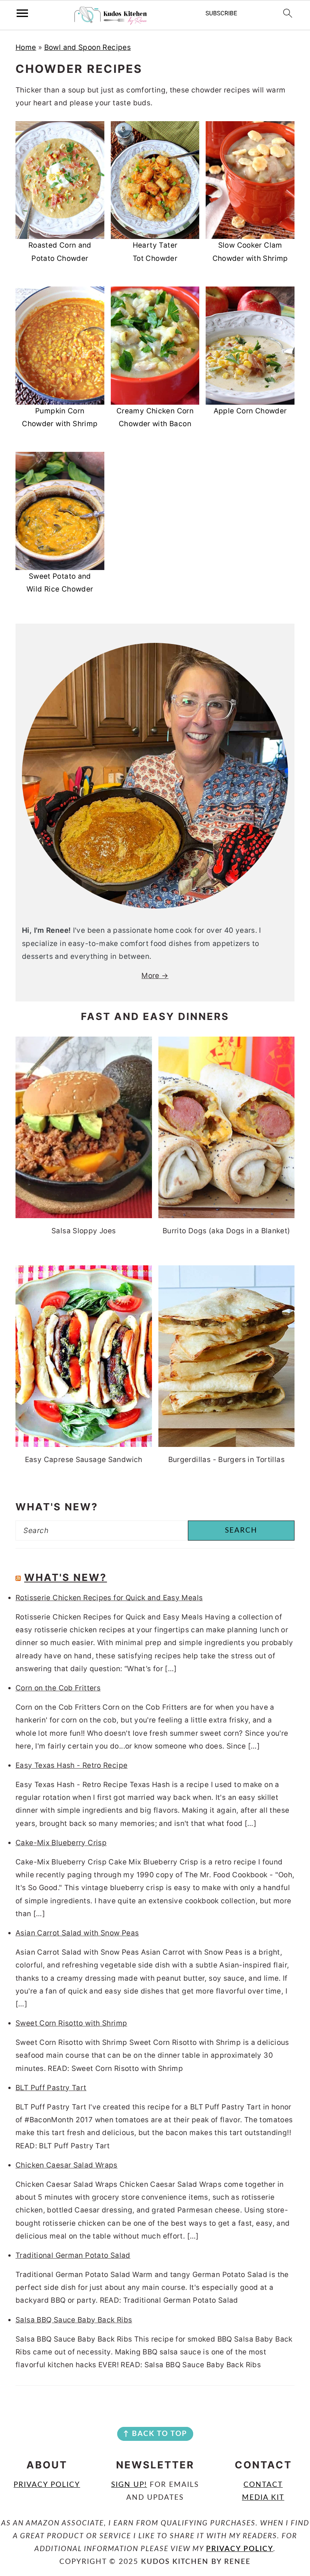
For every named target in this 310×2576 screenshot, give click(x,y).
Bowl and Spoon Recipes (88, 47)
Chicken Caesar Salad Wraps (67, 2165)
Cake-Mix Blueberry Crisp (61, 1843)
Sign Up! (129, 2485)
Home (26, 47)
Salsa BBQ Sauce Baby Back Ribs (74, 2320)
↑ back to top (155, 2434)
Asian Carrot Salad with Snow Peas (77, 1933)
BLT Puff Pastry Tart (51, 2088)
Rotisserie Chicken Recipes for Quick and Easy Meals (109, 1598)
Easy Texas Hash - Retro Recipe (71, 1765)
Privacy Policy (47, 2485)
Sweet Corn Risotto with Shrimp (71, 2023)
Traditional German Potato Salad (73, 2255)
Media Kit (263, 2498)
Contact (263, 2485)
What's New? (66, 1577)
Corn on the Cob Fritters (58, 1688)
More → (155, 976)
